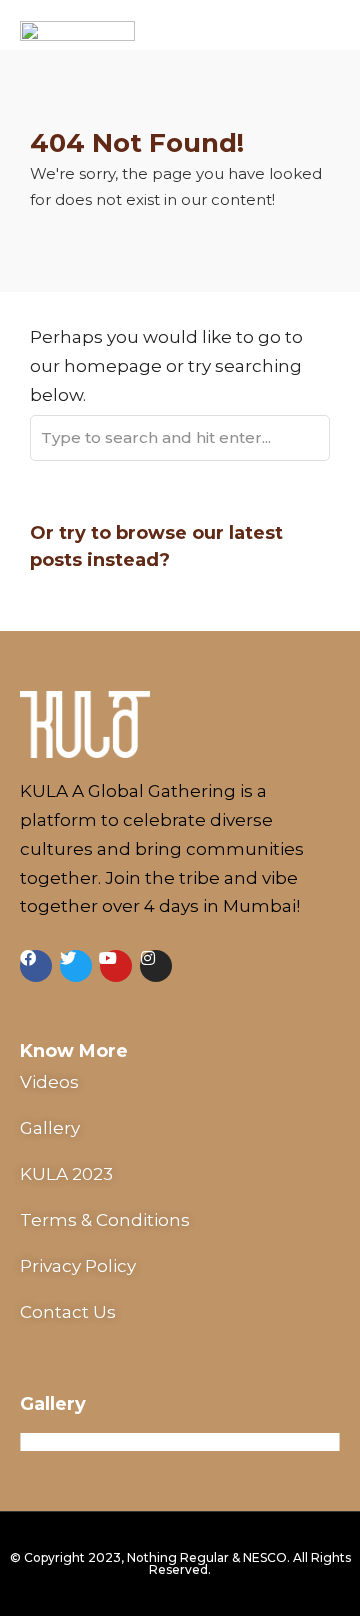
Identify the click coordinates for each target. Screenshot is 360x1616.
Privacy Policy (78, 1266)
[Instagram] (156, 966)
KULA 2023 (66, 1174)
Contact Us (68, 1312)
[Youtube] (116, 966)
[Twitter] (76, 966)
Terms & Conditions (105, 1220)
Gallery (50, 1128)
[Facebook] (36, 966)
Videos (49, 1082)
